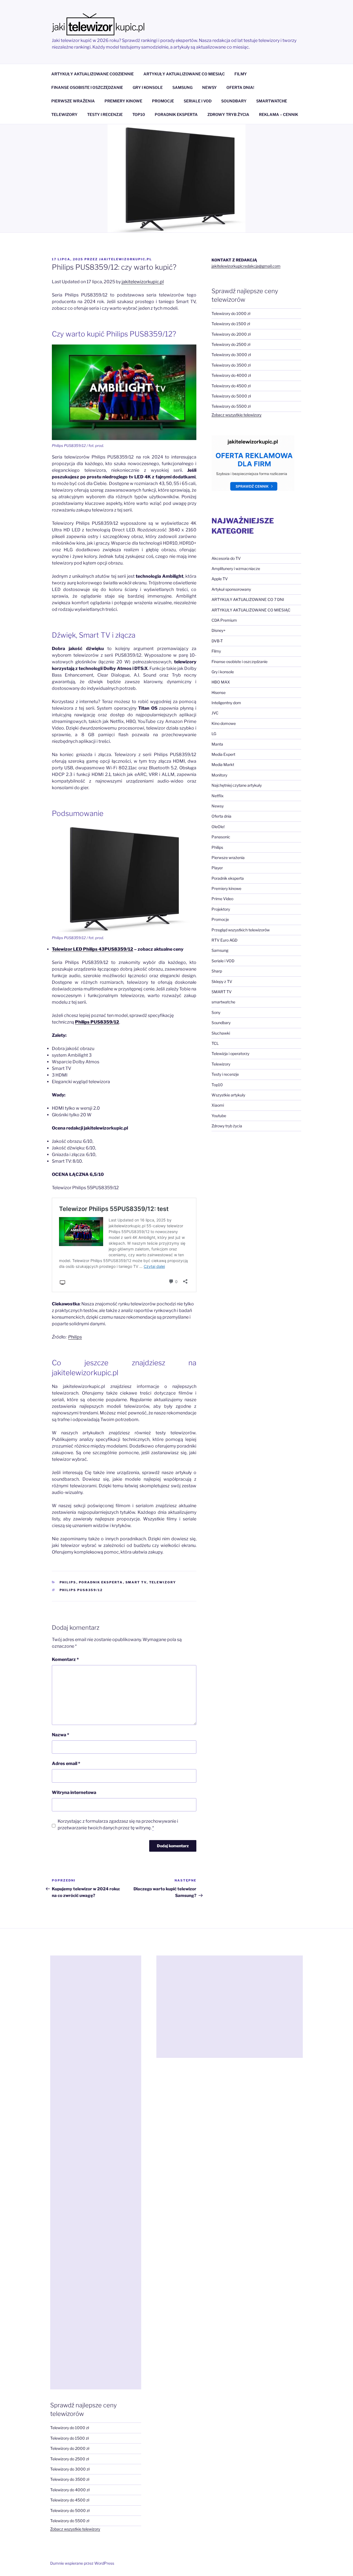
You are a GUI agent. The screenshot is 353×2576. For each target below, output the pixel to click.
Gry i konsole (223, 672)
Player (217, 868)
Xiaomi (218, 1105)
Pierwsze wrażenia (228, 858)
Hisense (219, 692)
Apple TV (220, 579)
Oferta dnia (221, 816)
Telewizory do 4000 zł (231, 375)
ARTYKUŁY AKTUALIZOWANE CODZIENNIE (93, 74)
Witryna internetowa (74, 1792)
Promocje (220, 919)
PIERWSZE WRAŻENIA (73, 101)
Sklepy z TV (222, 981)
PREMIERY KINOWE (123, 101)
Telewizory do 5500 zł (231, 406)
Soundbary (221, 1023)
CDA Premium (224, 620)
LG (214, 734)
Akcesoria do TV (226, 558)
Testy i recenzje (225, 1074)
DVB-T (217, 641)
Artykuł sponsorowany (231, 589)
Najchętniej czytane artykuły (237, 785)
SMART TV (136, 1582)
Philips (75, 1337)
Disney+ (219, 630)
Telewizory (163, 1582)
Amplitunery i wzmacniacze (236, 569)
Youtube (219, 1116)
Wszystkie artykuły (228, 1095)
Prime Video (222, 899)
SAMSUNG (182, 87)
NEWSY (209, 87)
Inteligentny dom (226, 703)
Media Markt (223, 764)
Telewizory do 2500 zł (231, 344)
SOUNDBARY (234, 101)
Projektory (221, 909)
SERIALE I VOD (198, 101)
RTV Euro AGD (224, 940)
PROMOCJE (163, 101)
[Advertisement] (96, 2172)
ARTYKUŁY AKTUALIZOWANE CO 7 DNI (248, 599)
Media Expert (223, 754)
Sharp (217, 971)
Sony (216, 1012)
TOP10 (139, 114)
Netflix (218, 796)
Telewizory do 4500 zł (231, 386)
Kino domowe (224, 723)
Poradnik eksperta (101, 1582)
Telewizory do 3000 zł (231, 355)
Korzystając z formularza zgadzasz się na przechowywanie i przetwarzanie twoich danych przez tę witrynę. (118, 1824)
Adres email (66, 1763)
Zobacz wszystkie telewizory (236, 415)
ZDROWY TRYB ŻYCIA (228, 114)
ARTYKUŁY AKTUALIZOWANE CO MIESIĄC (184, 74)
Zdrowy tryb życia (227, 1126)
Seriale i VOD (223, 961)
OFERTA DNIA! (240, 87)
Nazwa (61, 1735)
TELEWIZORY (64, 114)
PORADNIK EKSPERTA (176, 114)
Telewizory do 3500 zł (231, 365)
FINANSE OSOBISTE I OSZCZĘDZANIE (87, 87)
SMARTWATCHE (272, 101)
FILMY (241, 74)
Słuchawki (221, 1033)
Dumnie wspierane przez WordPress (82, 2563)
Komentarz (65, 1659)
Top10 (217, 1085)
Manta (217, 744)
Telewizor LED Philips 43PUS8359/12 (93, 949)
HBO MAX (221, 682)
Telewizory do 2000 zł (231, 334)
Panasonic (221, 837)
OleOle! (218, 827)
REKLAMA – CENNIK (279, 114)
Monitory (219, 775)
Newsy (218, 806)
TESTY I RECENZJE (105, 114)
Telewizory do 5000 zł (231, 396)
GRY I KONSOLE (148, 87)
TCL (215, 1043)
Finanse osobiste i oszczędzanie (240, 662)
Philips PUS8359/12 (81, 1590)
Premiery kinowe (226, 888)
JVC (215, 713)
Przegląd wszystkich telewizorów (241, 930)
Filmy (216, 651)
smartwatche (223, 1002)
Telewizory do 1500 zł (231, 324)
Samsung (220, 950)
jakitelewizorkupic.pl (125, 259)
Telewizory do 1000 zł (231, 313)
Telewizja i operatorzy (230, 1054)
